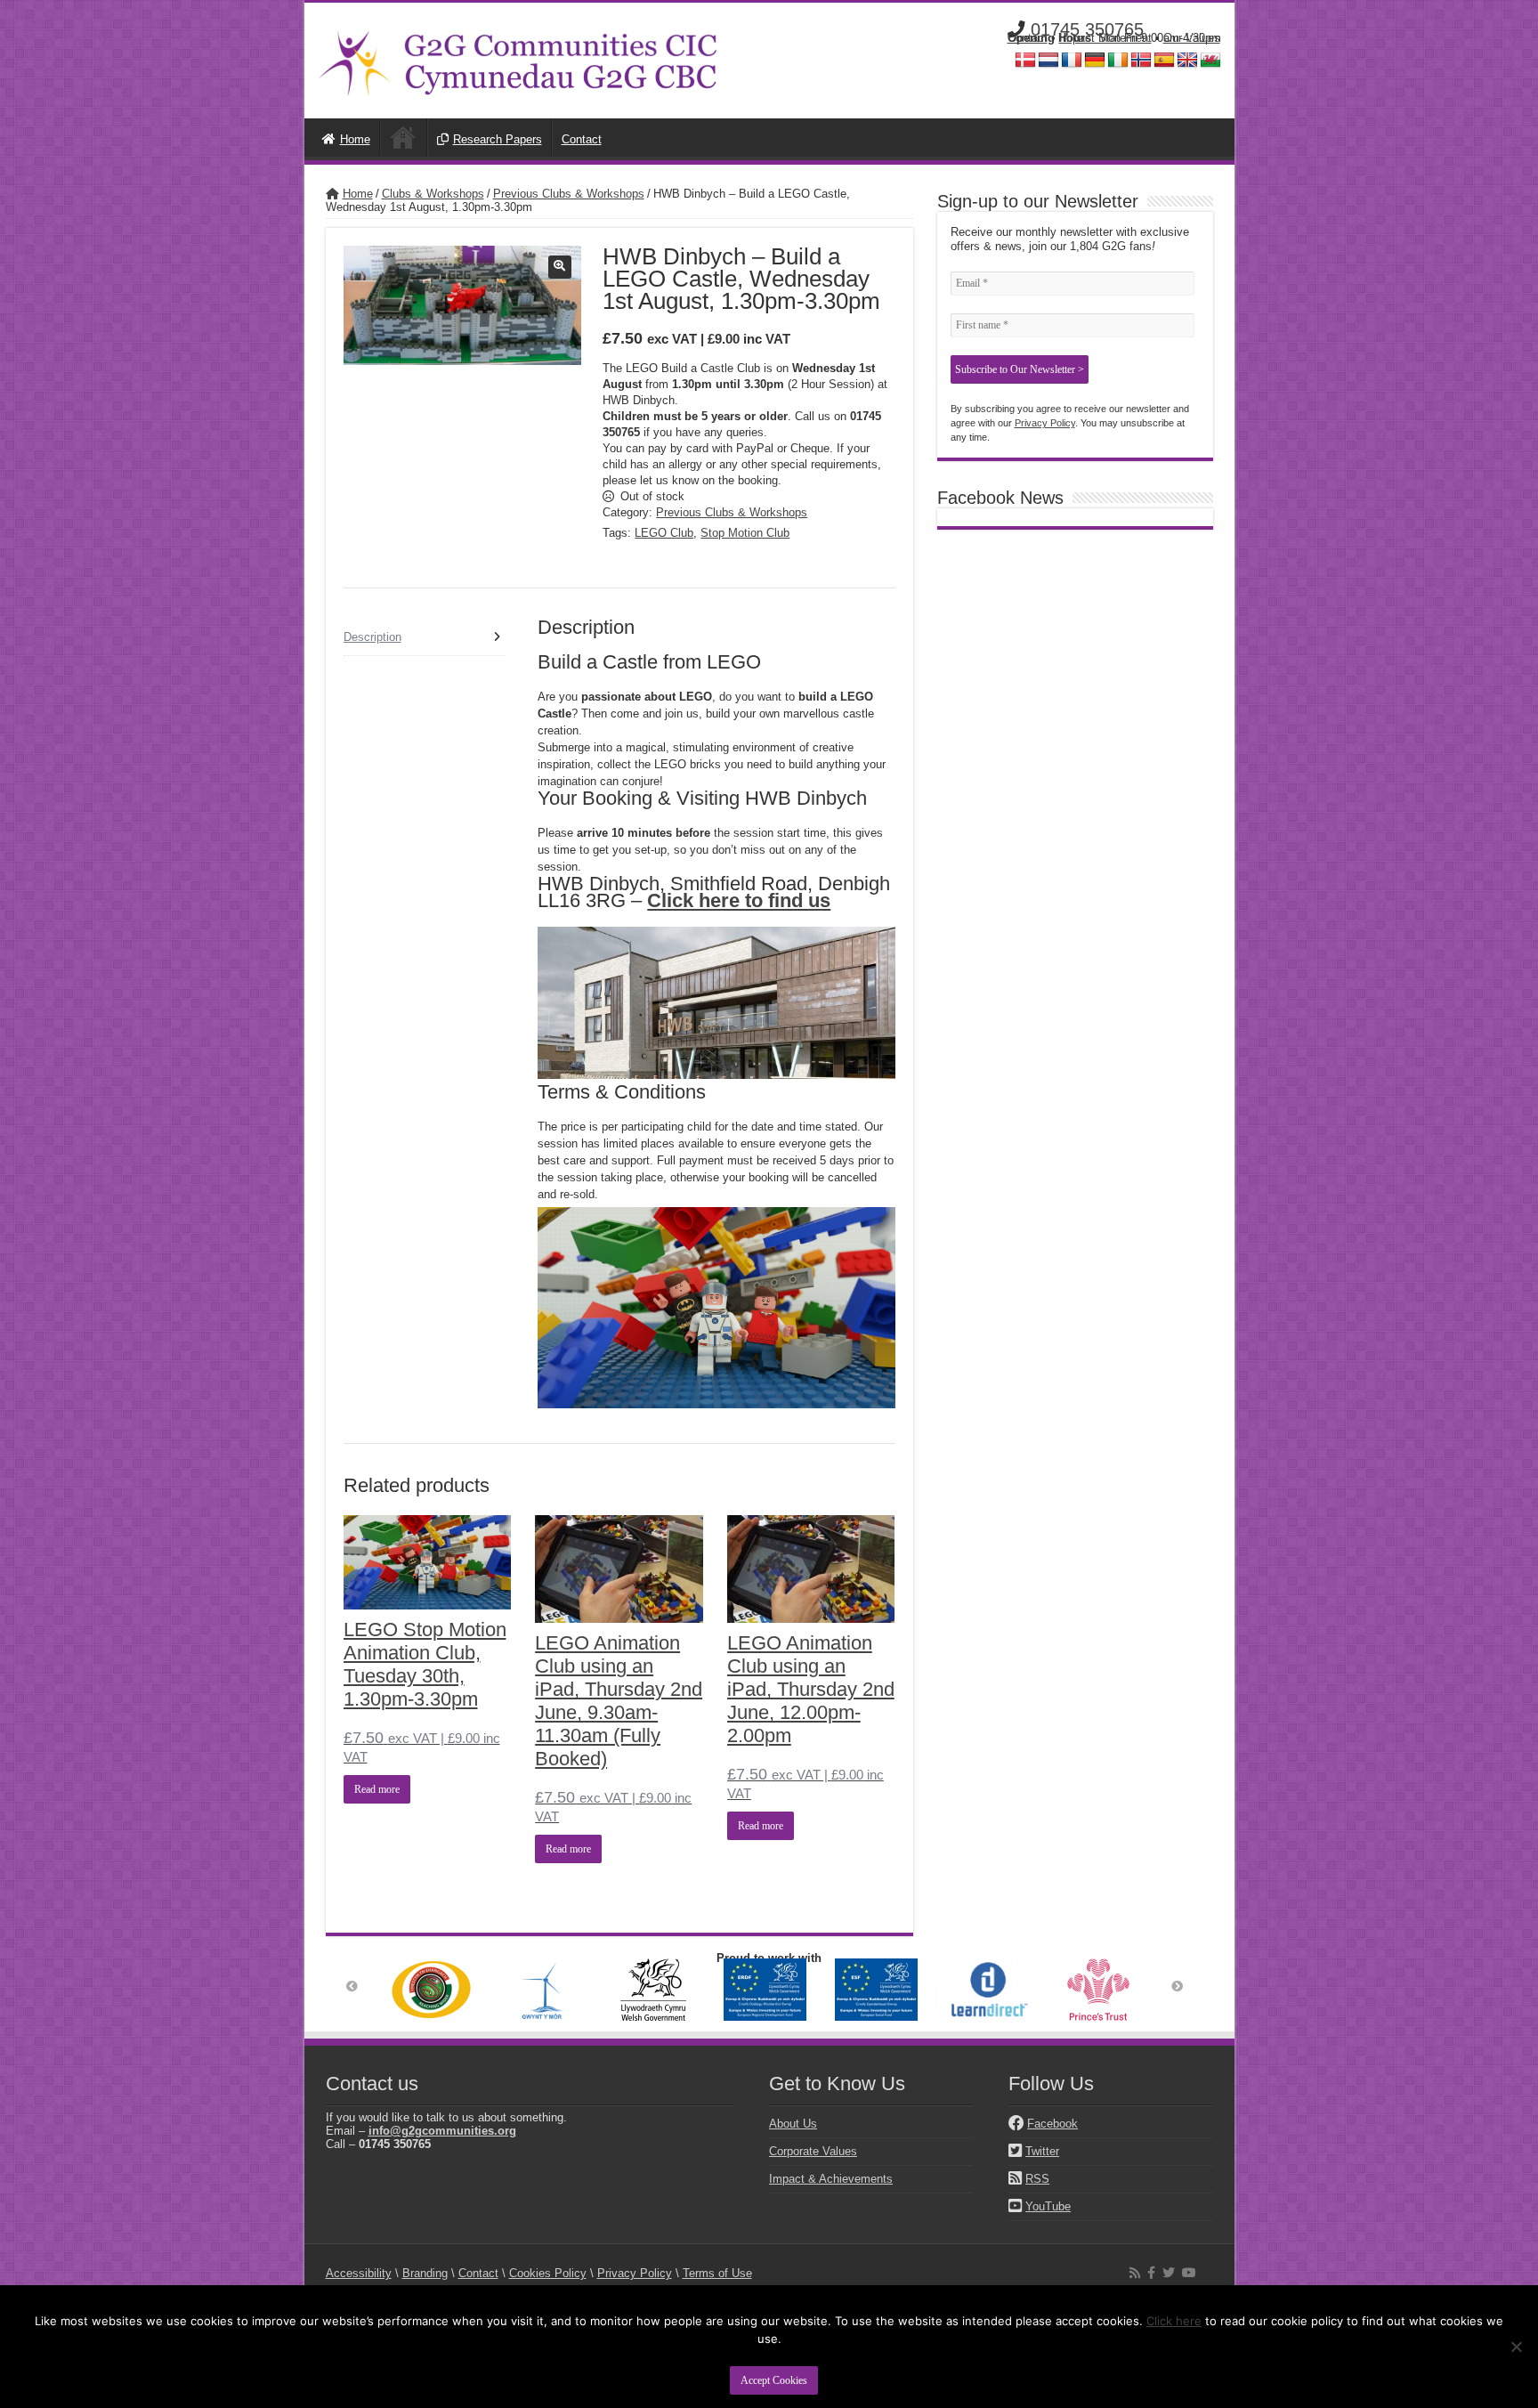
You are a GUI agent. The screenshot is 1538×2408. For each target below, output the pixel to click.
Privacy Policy (1045, 423)
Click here (1174, 2321)
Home (355, 139)
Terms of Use (717, 2273)
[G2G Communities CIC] (518, 57)
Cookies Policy (548, 2273)
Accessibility (359, 2273)
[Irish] (1118, 61)
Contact (1028, 38)
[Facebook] (1151, 2273)
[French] (1072, 61)
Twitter (1042, 2151)
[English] (1187, 61)
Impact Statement (1105, 38)
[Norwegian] (1141, 61)
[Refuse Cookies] (1516, 2347)
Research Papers (498, 139)
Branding (425, 2273)
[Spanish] (1164, 61)
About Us (793, 2124)
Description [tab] (372, 637)
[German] (1095, 61)
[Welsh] (1210, 61)
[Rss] (1135, 2273)
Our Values (1192, 38)
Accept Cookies (774, 2380)
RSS (1037, 2179)
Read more (377, 1789)
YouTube (1048, 2206)
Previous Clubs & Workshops (569, 194)
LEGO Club (664, 533)
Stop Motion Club (745, 533)
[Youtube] (1189, 2273)
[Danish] (1025, 61)
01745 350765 (1087, 29)
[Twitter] (1169, 2273)
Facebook (1052, 2124)
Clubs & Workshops (433, 194)
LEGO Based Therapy (403, 137)
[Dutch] (1048, 61)
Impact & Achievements (831, 2179)
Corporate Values (813, 2151)
